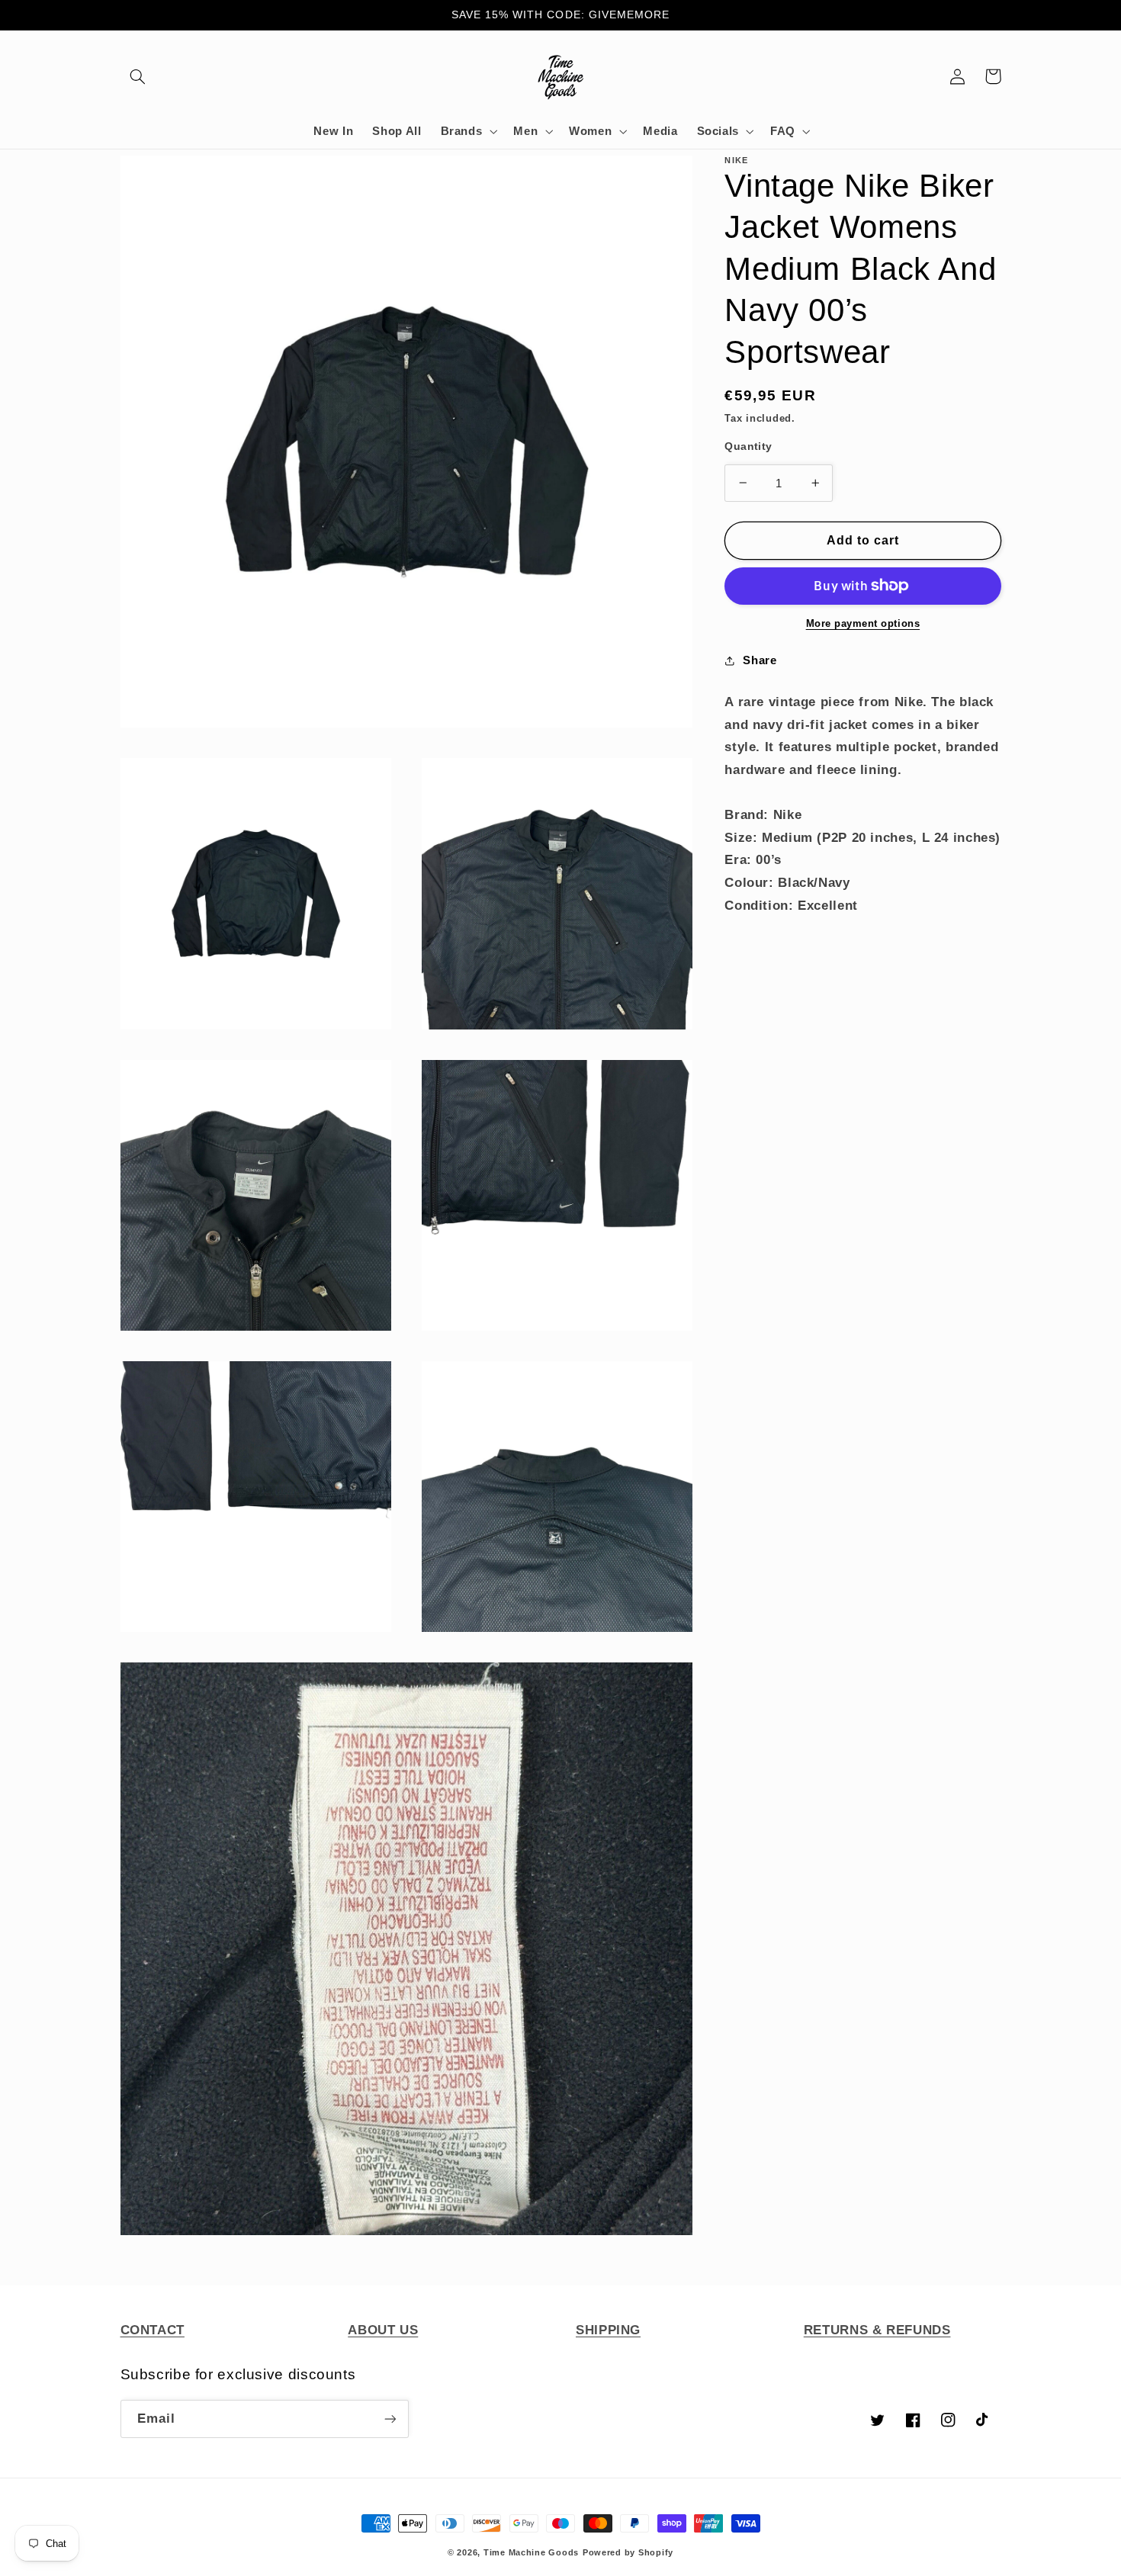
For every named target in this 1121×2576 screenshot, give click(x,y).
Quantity (748, 446)
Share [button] (760, 660)
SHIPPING (608, 2330)
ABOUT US (383, 2330)
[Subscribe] (390, 2419)
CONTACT (153, 2330)
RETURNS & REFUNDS (877, 2330)
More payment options (863, 624)
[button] (138, 76)
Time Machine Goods (531, 2552)
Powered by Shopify (628, 2552)
